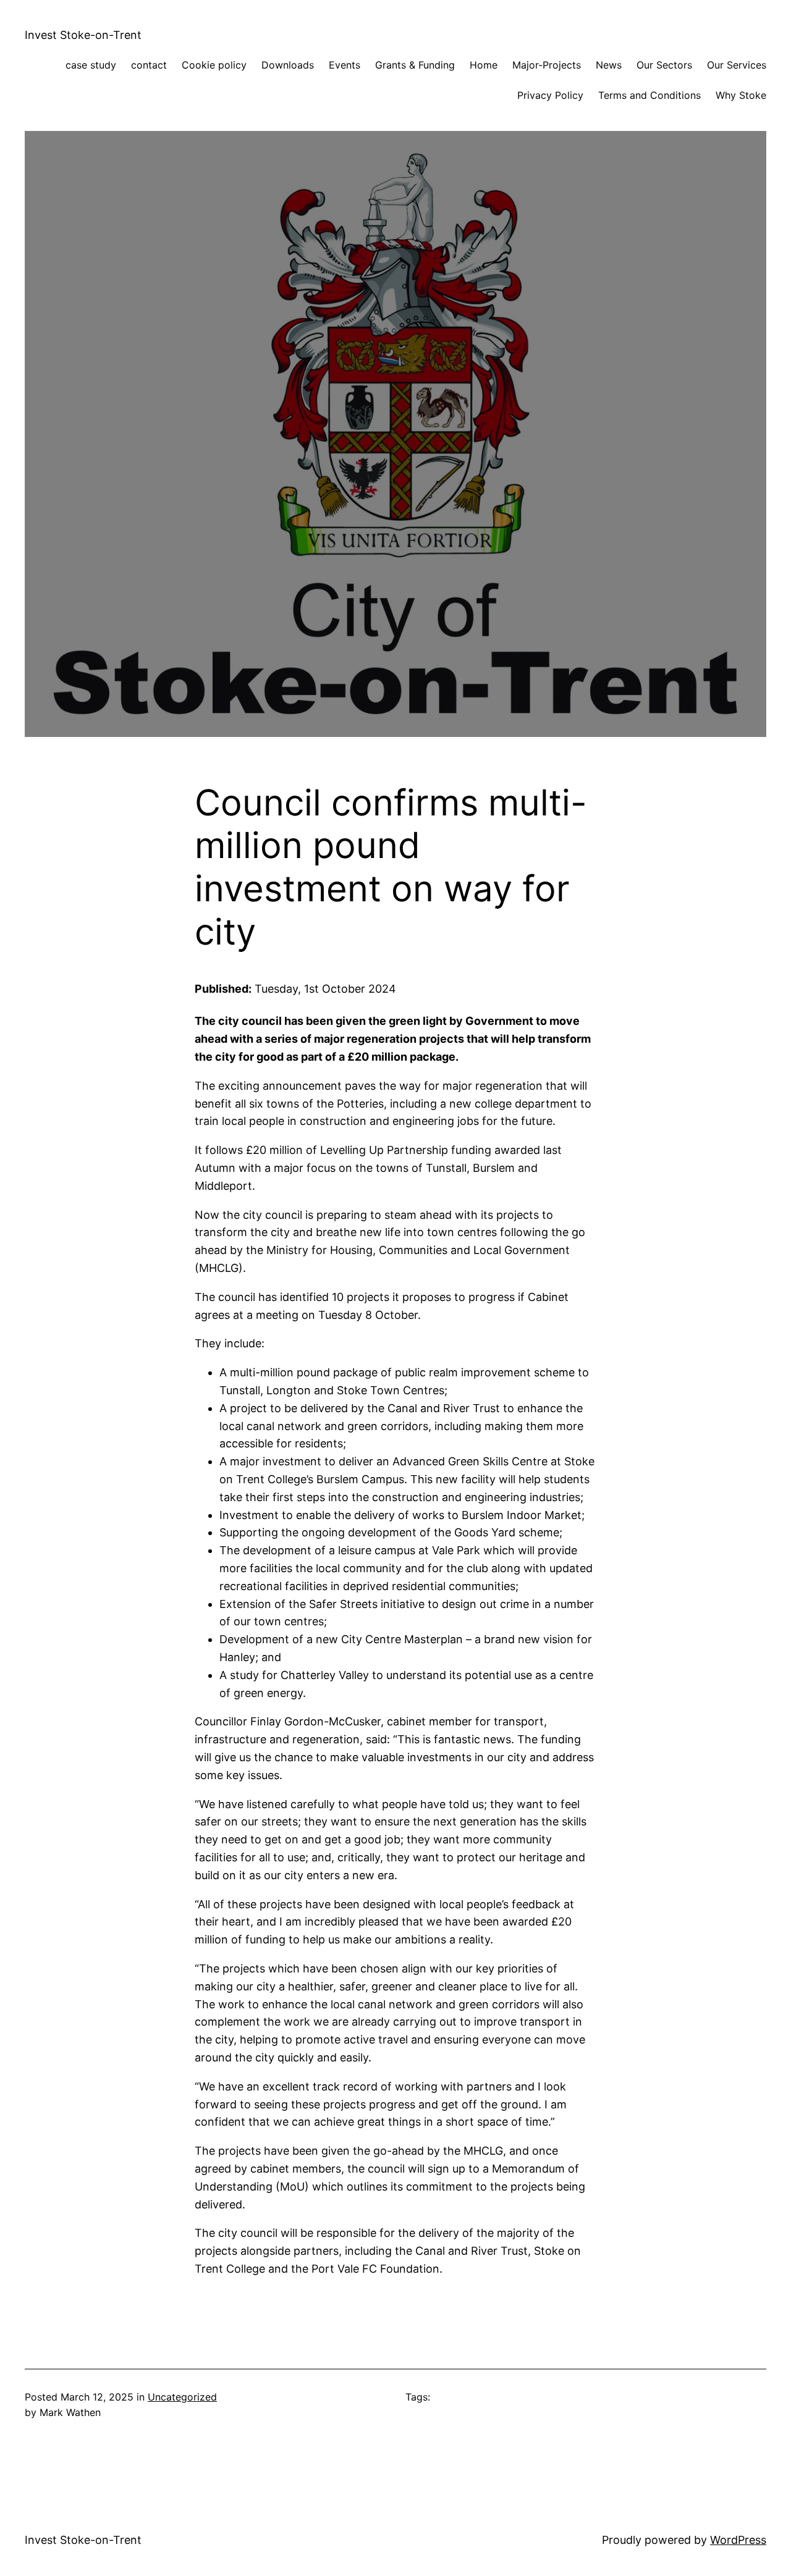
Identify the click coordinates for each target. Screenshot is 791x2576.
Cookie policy (214, 65)
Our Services (737, 65)
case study (91, 65)
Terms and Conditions (649, 95)
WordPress (738, 2540)
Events (345, 65)
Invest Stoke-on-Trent (83, 35)
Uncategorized (182, 2397)
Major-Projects (547, 65)
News (609, 65)
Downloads (288, 65)
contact (149, 65)
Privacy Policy (550, 95)
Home (484, 65)
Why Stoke (741, 95)
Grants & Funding (415, 65)
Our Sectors (664, 65)
